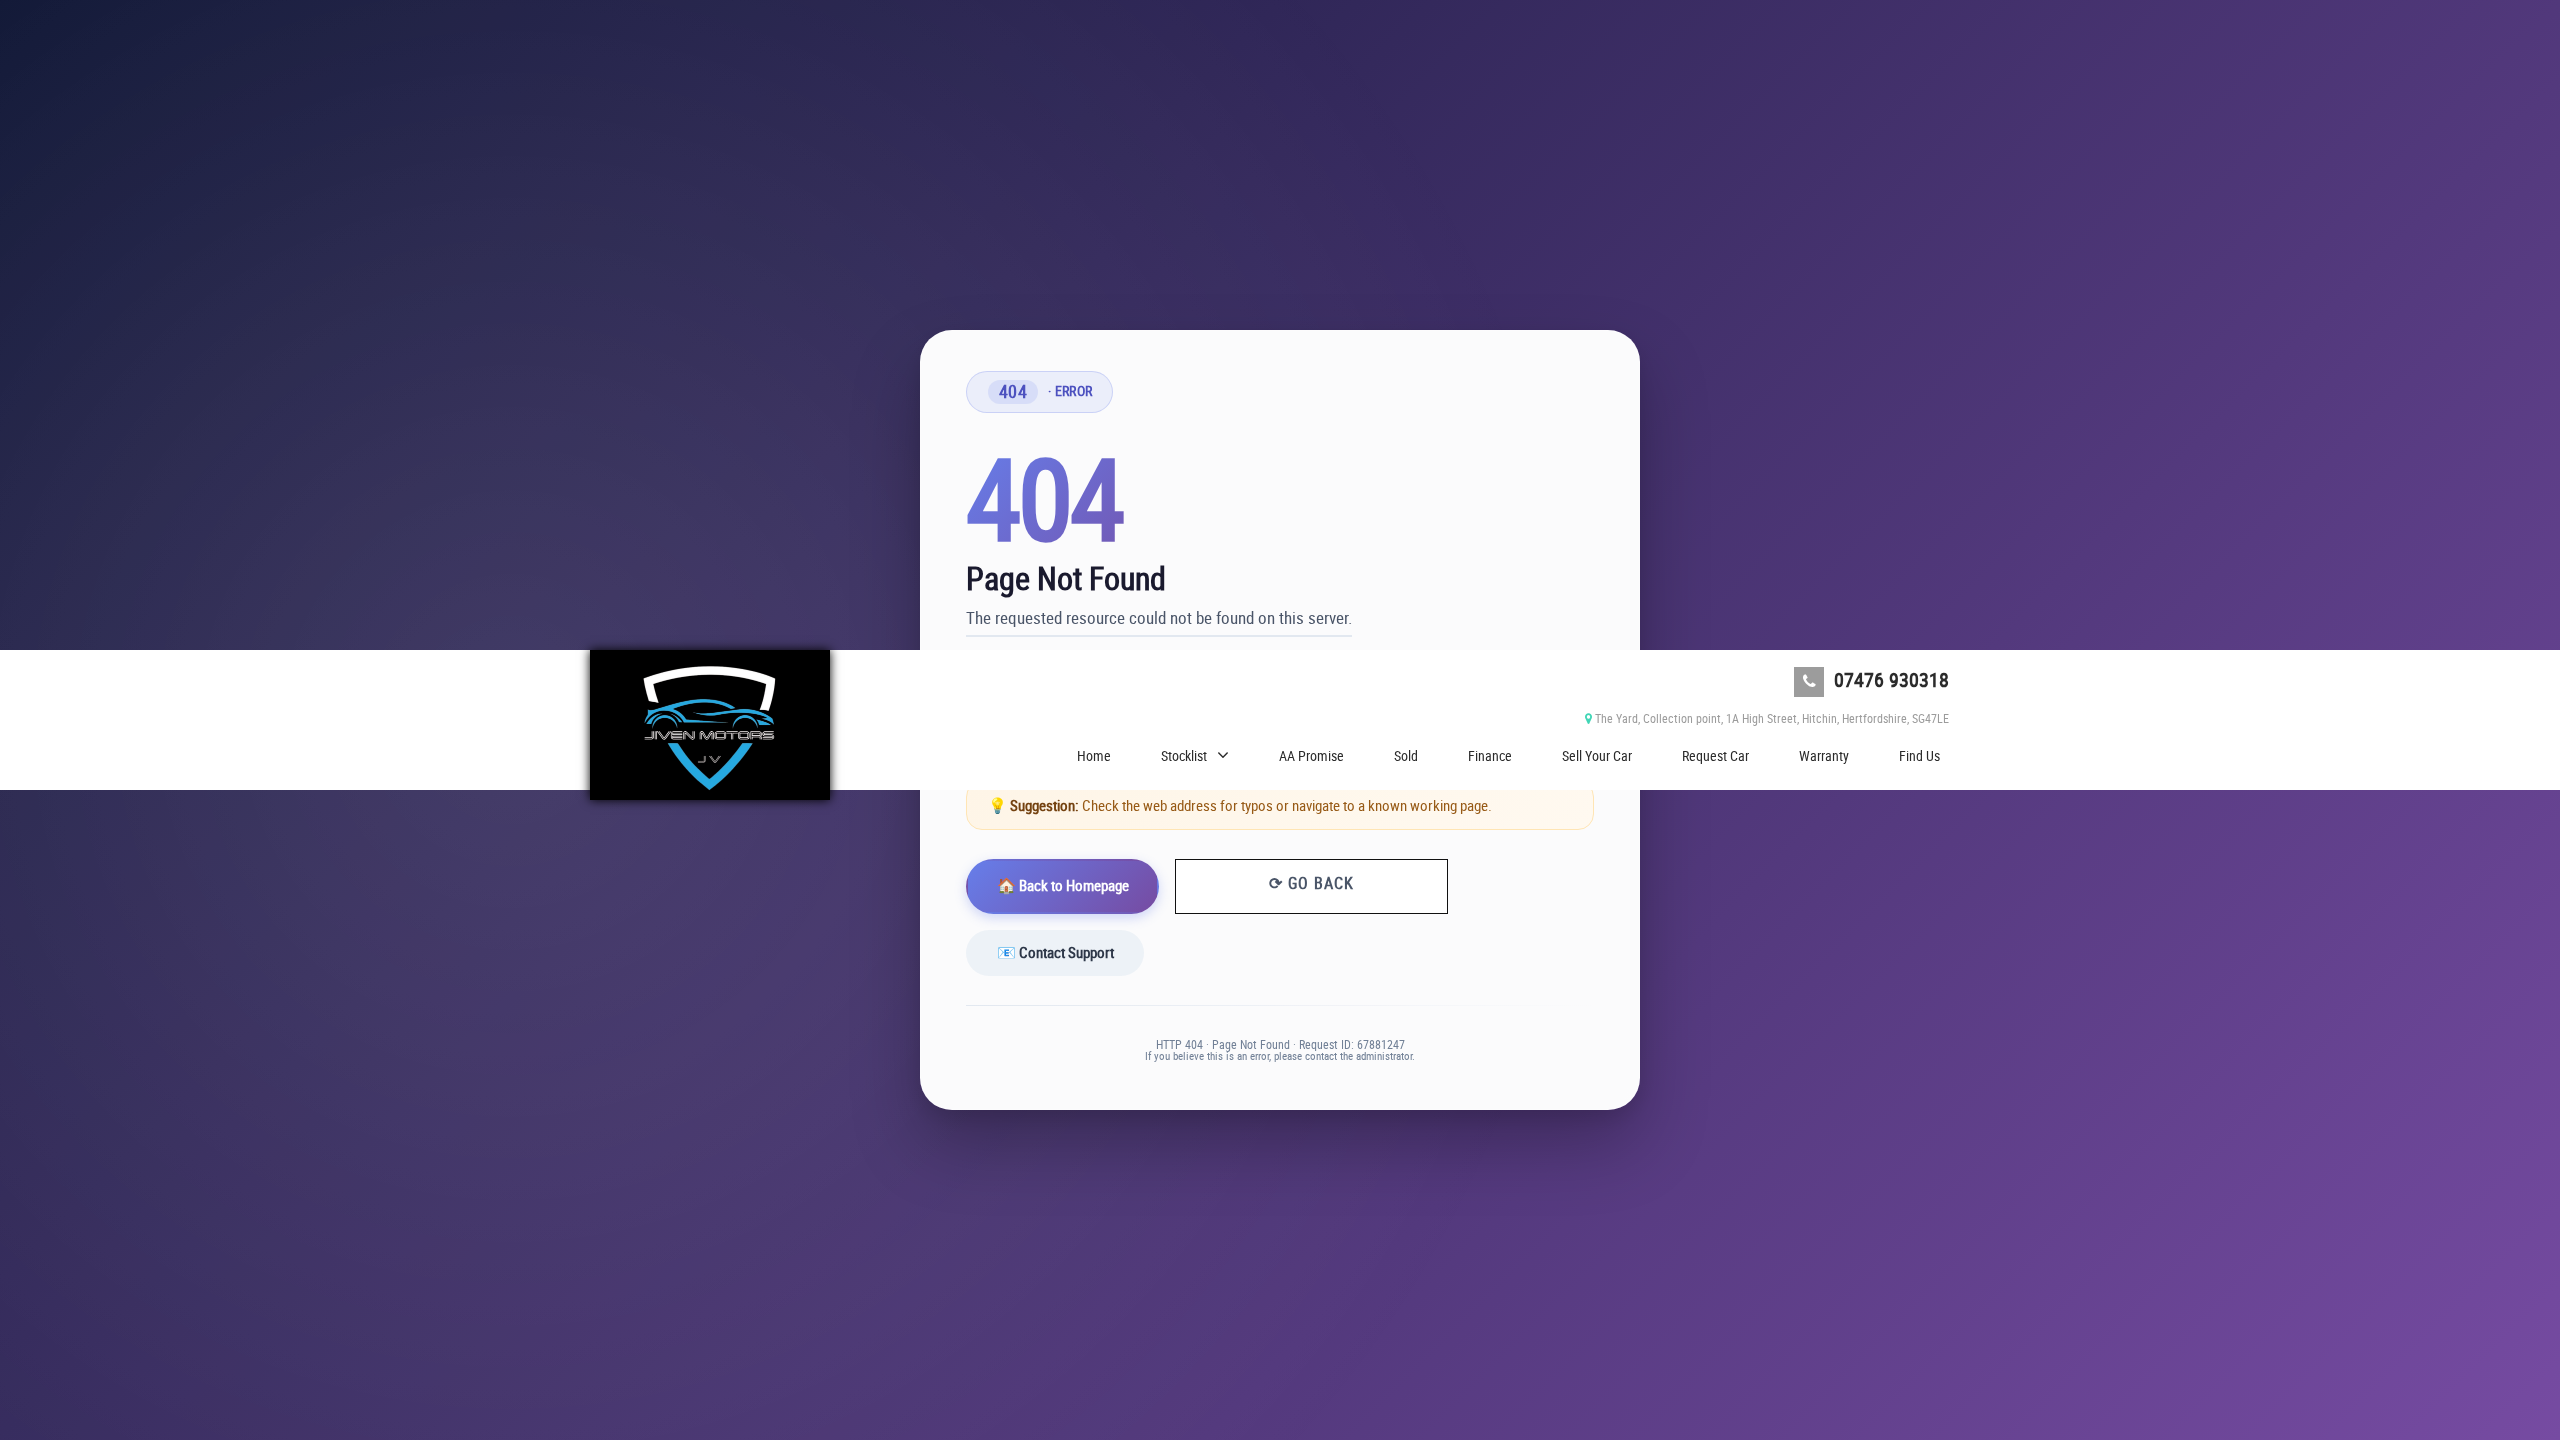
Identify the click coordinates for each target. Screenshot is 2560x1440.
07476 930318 (1889, 679)
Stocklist (1184, 755)
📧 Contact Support (1055, 952)
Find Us (1919, 755)
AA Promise (1311, 755)
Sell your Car (1597, 755)
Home (1094, 755)
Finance (1490, 755)
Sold (1406, 755)
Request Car (1715, 755)
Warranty (1824, 755)
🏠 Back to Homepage (1063, 885)
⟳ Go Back (1311, 883)
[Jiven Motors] (710, 725)
